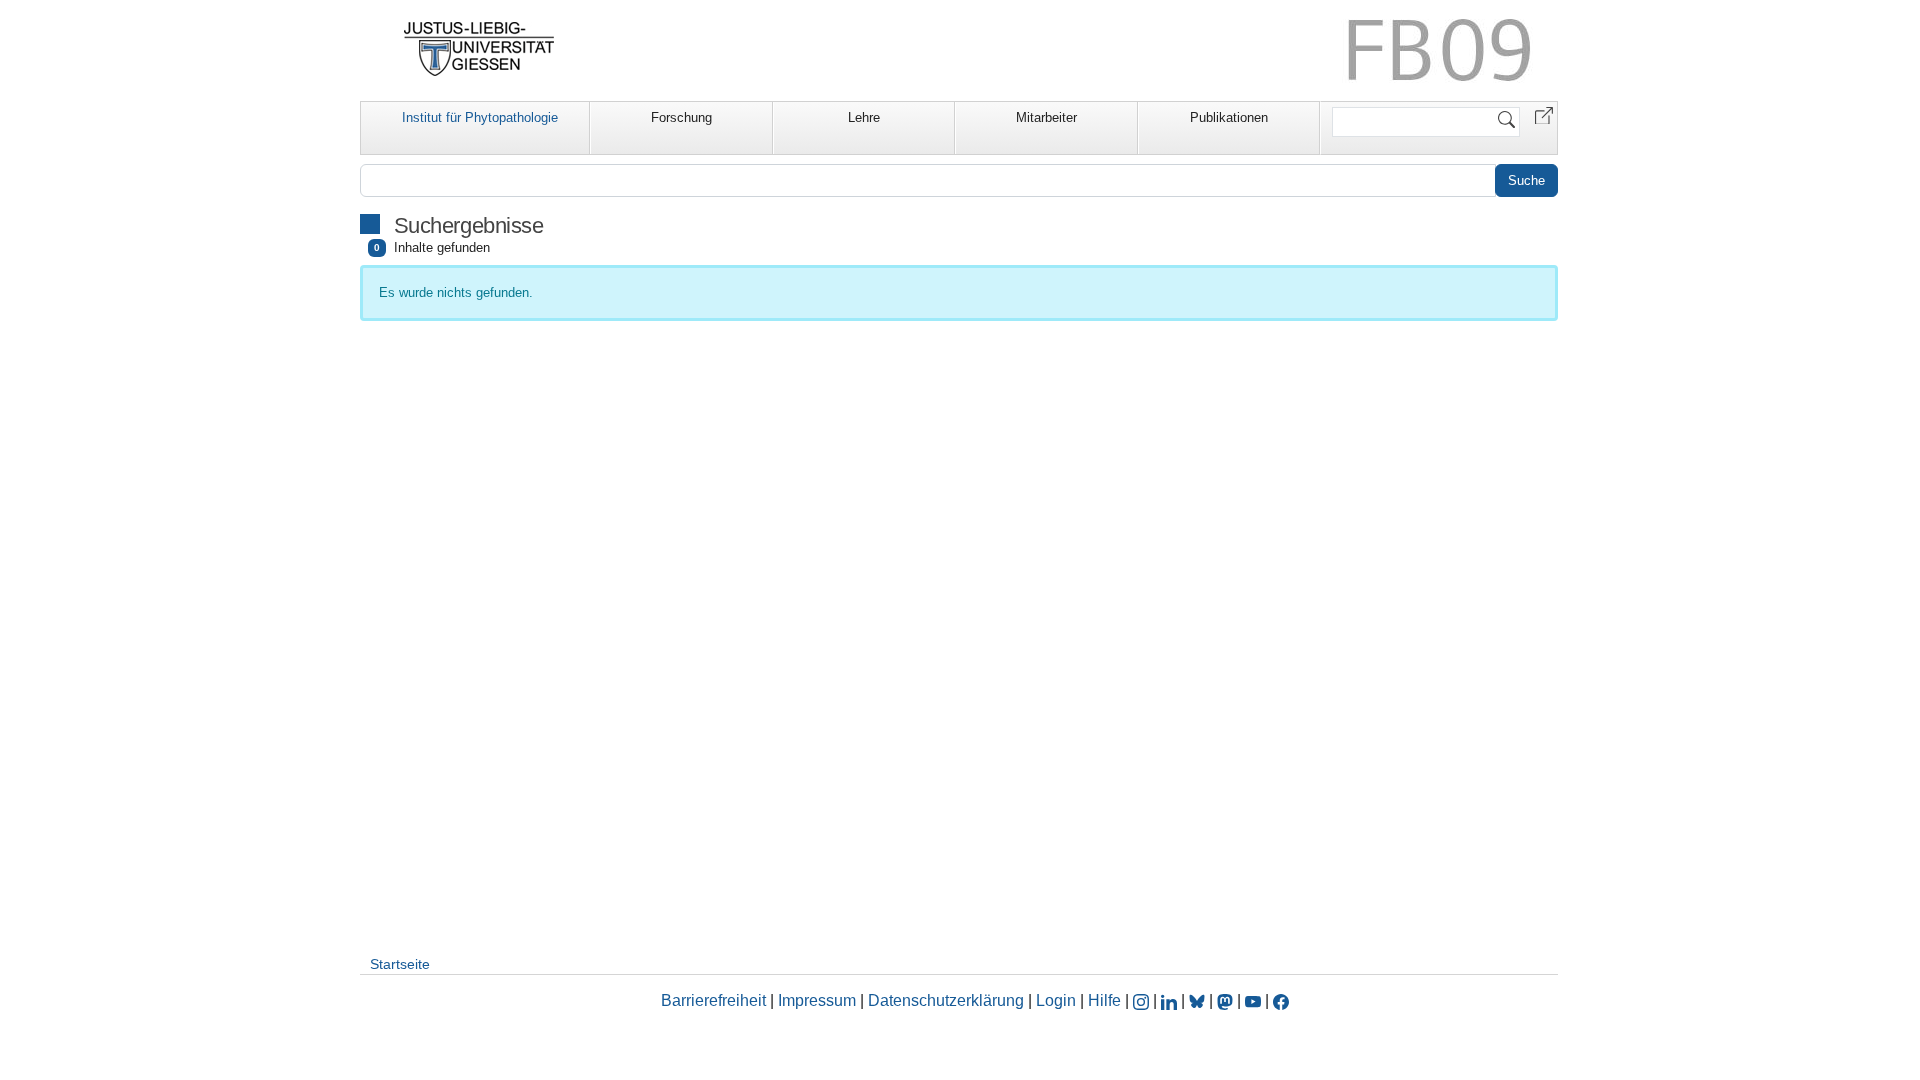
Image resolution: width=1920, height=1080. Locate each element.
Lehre (864, 117)
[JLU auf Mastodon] (1227, 1000)
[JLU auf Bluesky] (1199, 1000)
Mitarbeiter (1046, 117)
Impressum (817, 1000)
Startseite (400, 964)
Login (1058, 1000)
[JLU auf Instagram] (1143, 1000)
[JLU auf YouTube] (1253, 1000)
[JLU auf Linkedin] (1171, 1000)
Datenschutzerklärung (946, 1000)
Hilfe (1104, 1000)
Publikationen (1229, 117)
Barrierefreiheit (713, 1000)
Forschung (681, 117)
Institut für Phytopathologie (480, 117)
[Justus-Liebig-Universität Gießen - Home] (479, 49)
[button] (1544, 114)
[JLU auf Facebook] (1281, 1000)
